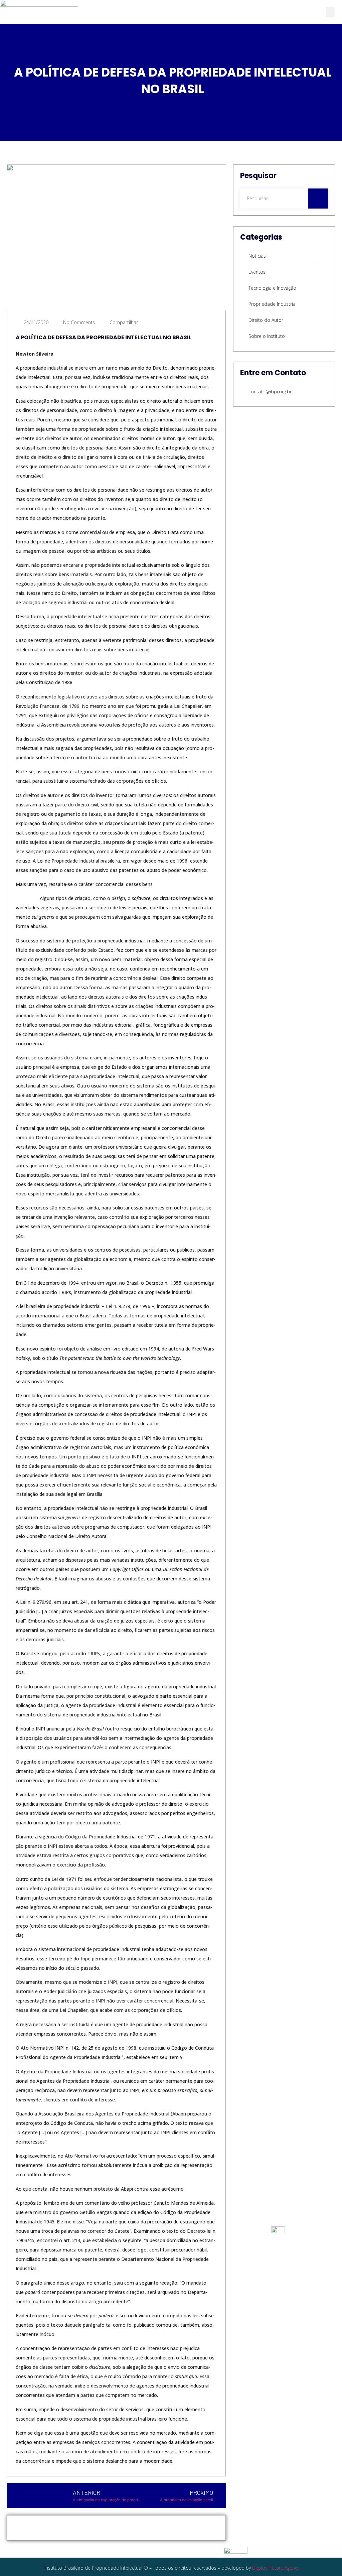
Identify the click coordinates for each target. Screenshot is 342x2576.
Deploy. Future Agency (276, 2568)
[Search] (318, 199)
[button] (330, 12)
